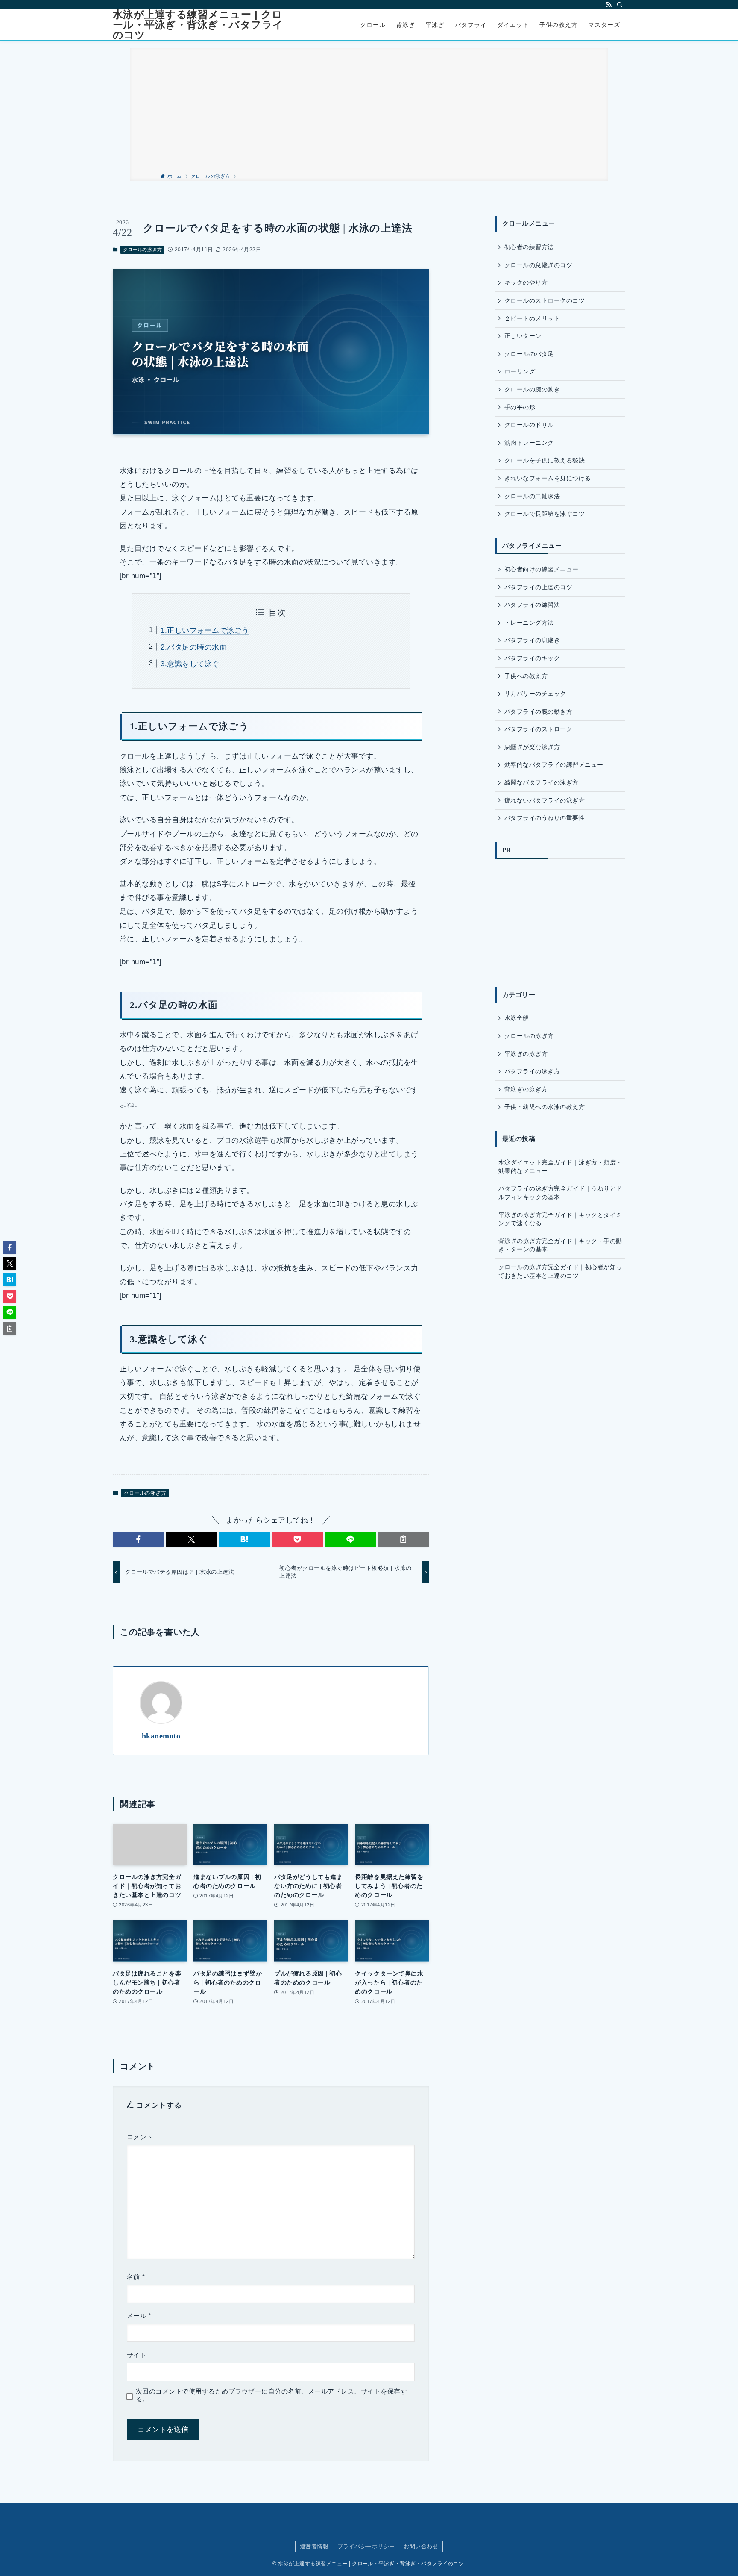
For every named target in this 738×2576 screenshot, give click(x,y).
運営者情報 (314, 2546)
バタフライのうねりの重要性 (545, 818)
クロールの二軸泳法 (532, 496)
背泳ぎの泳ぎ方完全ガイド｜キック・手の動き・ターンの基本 (560, 1245)
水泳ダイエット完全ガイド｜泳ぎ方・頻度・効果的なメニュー (560, 1167)
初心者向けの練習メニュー (542, 569)
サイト (137, 2355)
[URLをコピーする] (403, 1539)
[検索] (620, 5)
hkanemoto (161, 1736)
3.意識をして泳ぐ (190, 664)
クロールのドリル (529, 425)
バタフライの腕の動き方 (538, 712)
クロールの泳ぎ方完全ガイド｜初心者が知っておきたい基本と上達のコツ (560, 1271)
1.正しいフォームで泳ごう (205, 631)
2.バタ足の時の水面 (194, 647)
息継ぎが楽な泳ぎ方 (532, 747)
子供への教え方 (526, 676)
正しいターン (523, 336)
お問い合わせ (421, 2546)
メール (139, 2316)
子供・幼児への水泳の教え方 (545, 1107)
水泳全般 (517, 1018)
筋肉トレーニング (529, 443)
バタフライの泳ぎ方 (532, 1071)
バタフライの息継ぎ (532, 640)
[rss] (609, 5)
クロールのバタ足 (529, 354)
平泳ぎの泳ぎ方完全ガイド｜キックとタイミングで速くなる (560, 1219)
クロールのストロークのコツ (545, 300)
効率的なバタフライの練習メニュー (554, 765)
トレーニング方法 (529, 623)
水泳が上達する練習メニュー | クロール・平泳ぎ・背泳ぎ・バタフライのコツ (198, 25)
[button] (138, 1539)
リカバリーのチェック (535, 694)
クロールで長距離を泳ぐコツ (545, 514)
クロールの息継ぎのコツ (538, 265)
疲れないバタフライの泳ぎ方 (545, 800)
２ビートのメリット (532, 318)
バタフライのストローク (538, 729)
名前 (136, 2277)
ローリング (520, 371)
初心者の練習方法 (529, 247)
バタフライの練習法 (532, 605)
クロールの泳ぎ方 (143, 250)
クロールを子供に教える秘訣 (545, 460)
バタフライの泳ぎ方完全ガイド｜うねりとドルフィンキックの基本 (560, 1193)
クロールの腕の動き (532, 389)
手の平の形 (520, 407)
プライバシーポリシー (366, 2546)
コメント (140, 2137)
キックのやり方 (526, 282)
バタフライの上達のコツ (538, 587)
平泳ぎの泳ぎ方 (526, 1054)
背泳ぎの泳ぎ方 (526, 1089)
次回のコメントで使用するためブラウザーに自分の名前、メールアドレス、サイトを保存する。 (271, 2395)
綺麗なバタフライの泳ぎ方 (542, 782)
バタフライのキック (532, 658)
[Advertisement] (369, 108)
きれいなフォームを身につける (548, 478)
